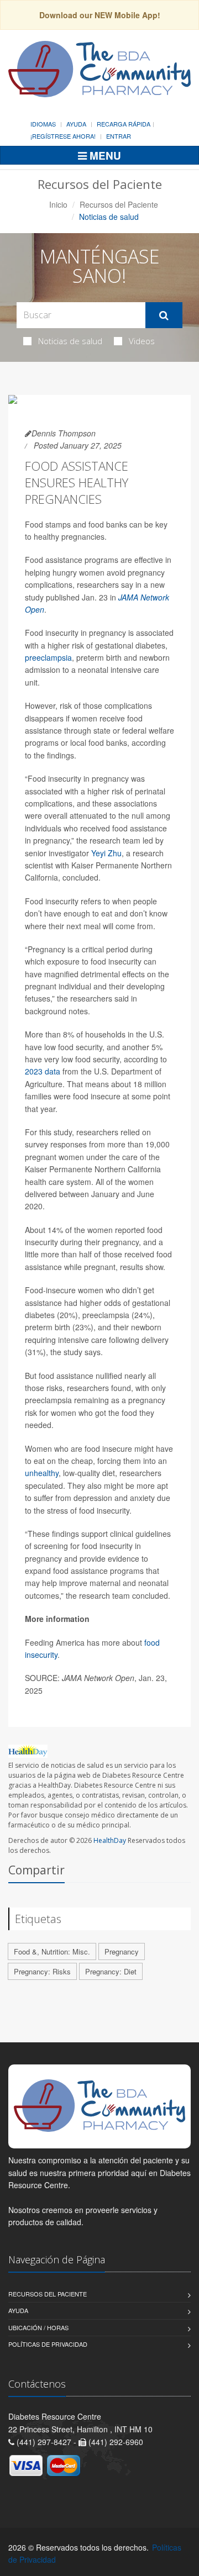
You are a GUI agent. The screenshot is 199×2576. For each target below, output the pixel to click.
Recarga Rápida (124, 124)
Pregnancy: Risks (42, 1971)
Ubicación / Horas (38, 2327)
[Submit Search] (164, 315)
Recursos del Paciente (119, 204)
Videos (142, 341)
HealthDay (110, 1840)
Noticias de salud (70, 341)
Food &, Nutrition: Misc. (52, 1951)
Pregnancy (122, 1951)
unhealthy (42, 1473)
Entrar (119, 136)
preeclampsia (48, 657)
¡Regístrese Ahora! (63, 136)
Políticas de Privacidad (48, 2344)
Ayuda (76, 124)
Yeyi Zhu (106, 853)
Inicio (58, 204)
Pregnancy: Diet (111, 1971)
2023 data (43, 1071)
